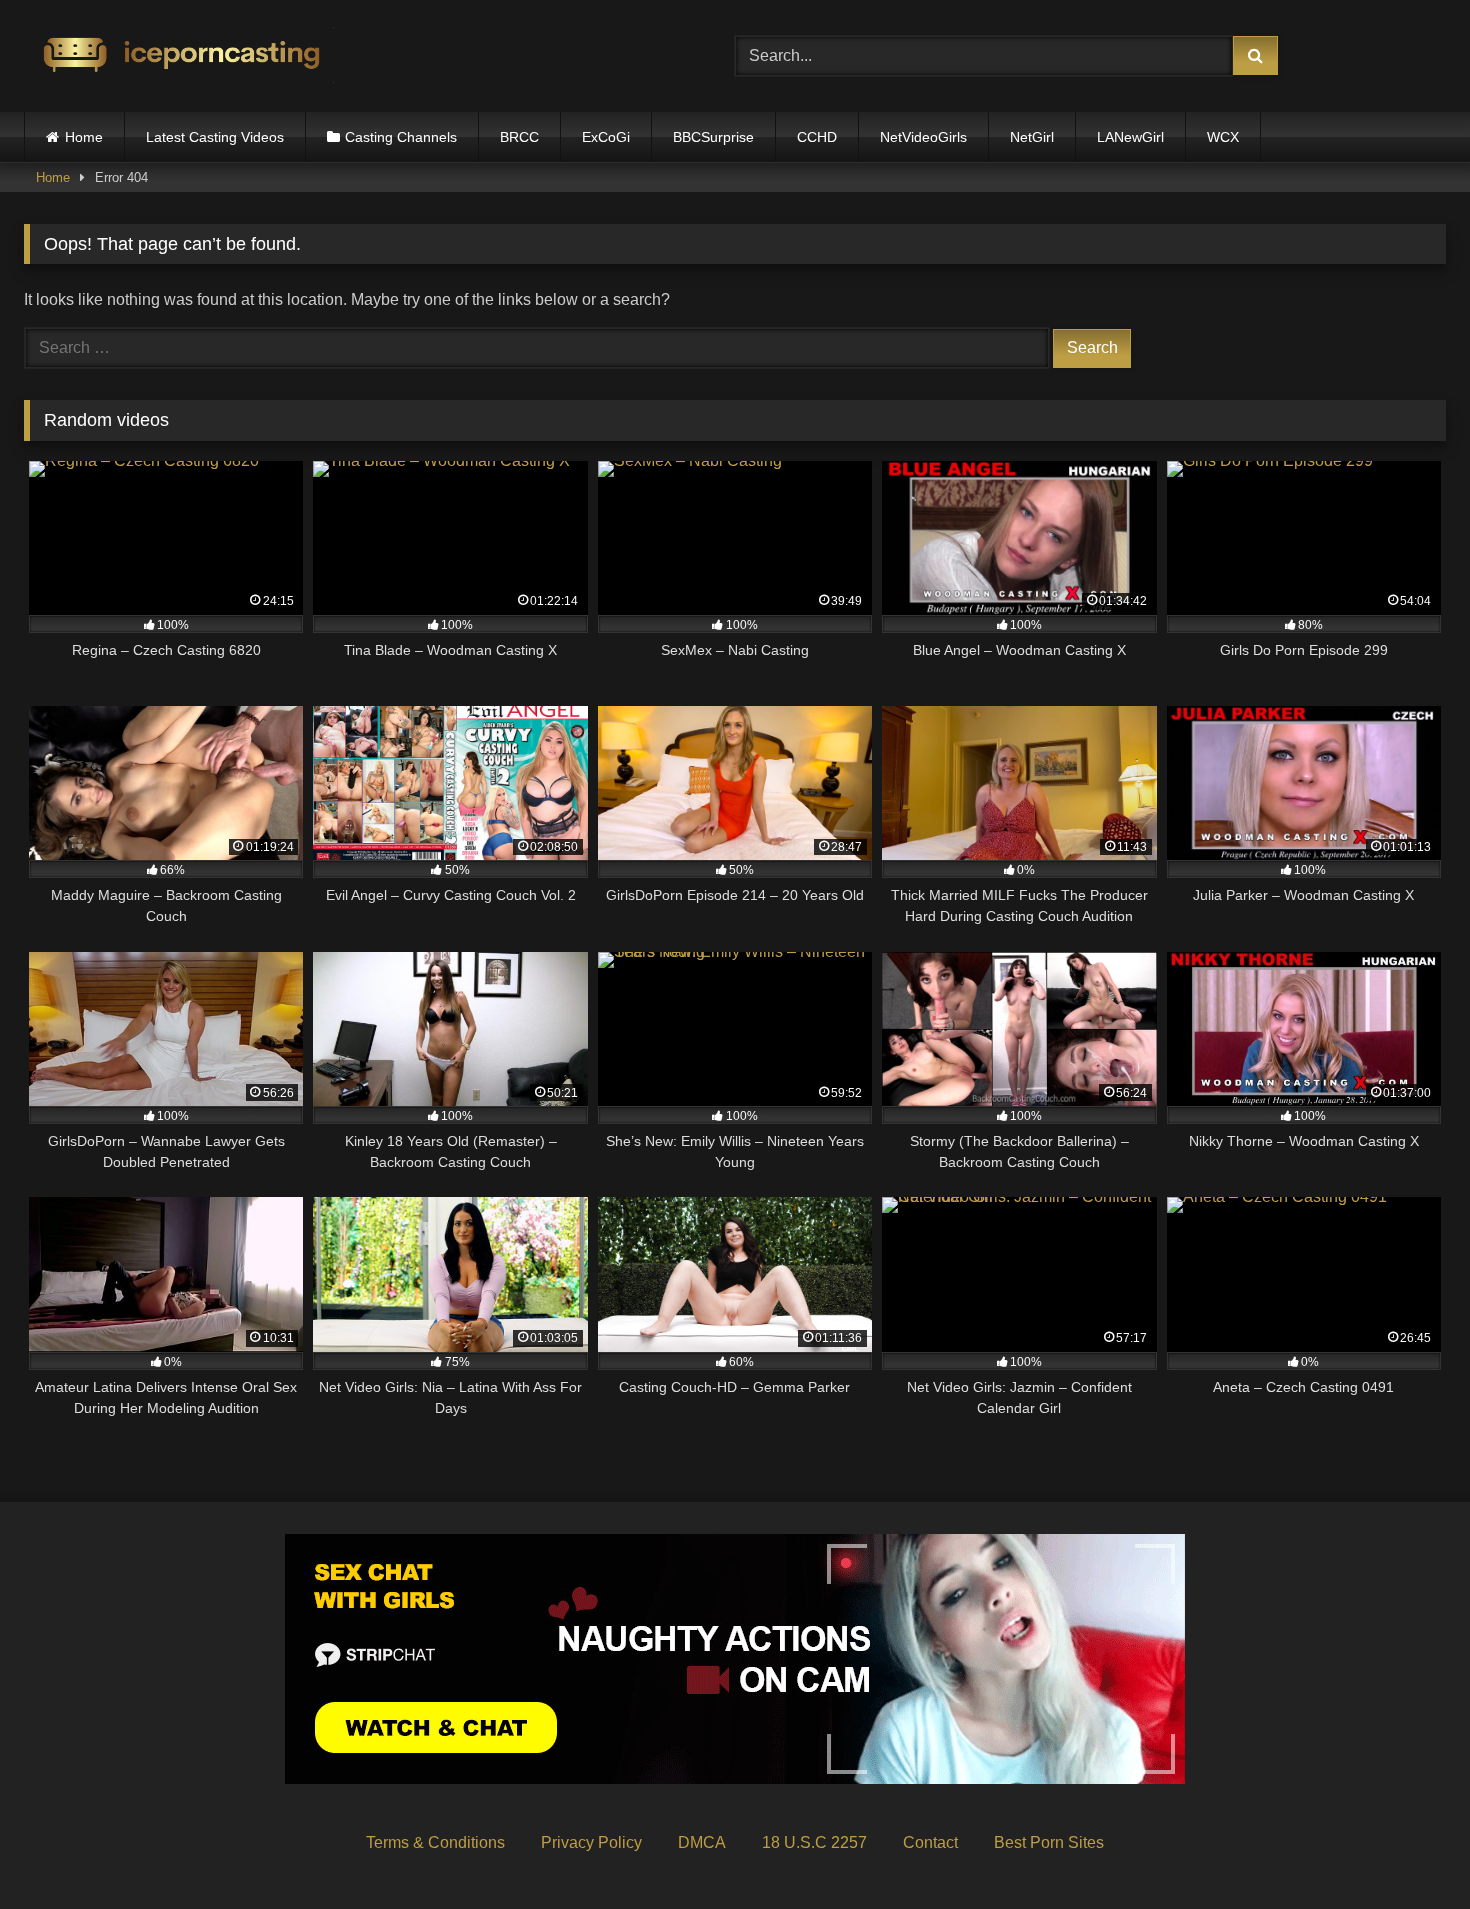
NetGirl (1032, 137)
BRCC (519, 137)
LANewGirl (1130, 137)
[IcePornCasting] (179, 56)
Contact (930, 1842)
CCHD (817, 137)
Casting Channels (401, 137)
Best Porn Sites (1049, 1842)
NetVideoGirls (923, 137)
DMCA (702, 1842)
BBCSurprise (713, 137)
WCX (1223, 137)
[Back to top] (1408, 1849)
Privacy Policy (591, 1842)
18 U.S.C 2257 (814, 1842)
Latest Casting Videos (215, 137)
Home (84, 137)
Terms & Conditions (435, 1842)
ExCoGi (606, 137)
